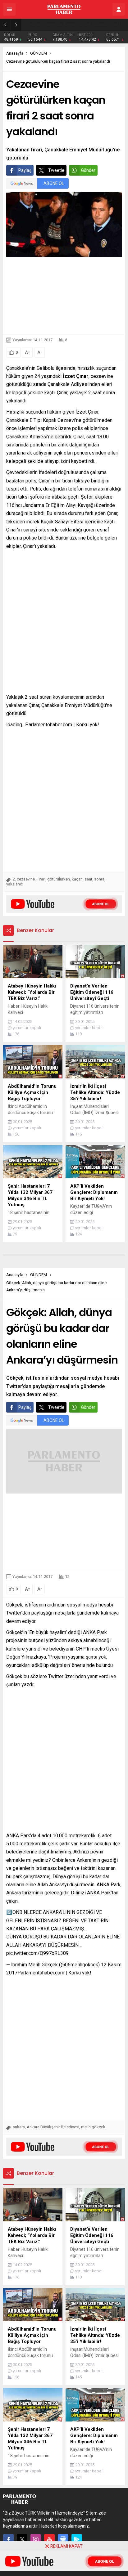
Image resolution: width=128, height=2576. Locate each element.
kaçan (77, 879)
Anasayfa (15, 53)
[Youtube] (49, 2539)
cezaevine (26, 879)
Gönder (88, 170)
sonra (99, 879)
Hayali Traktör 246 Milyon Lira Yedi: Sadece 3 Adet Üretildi (77, 25)
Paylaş (25, 170)
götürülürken (59, 879)
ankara (19, 2127)
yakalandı (15, 884)
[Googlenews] (63, 2539)
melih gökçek (93, 2127)
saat (88, 879)
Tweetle (56, 170)
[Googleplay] (77, 2539)
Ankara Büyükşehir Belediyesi (53, 2127)
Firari (41, 879)
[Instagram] (36, 2539)
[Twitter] (22, 2539)
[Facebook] (8, 2539)
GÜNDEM (39, 53)
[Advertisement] (64, 296)
